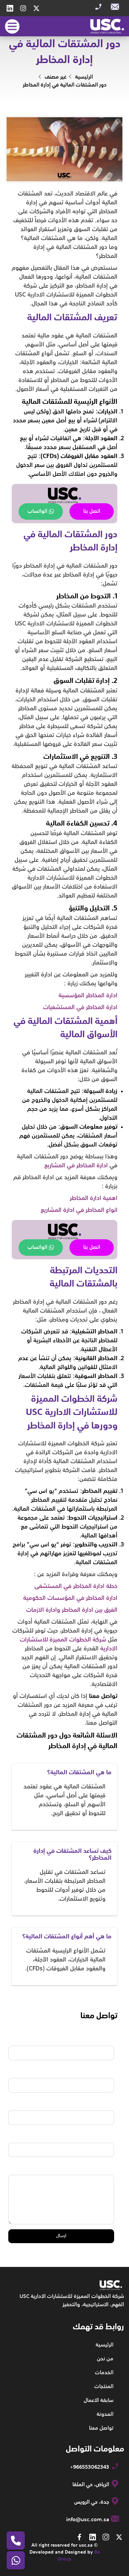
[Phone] (16, 2541)
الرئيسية (84, 77)
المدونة (105, 2415)
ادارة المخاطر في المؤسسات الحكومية (70, 1598)
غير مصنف (56, 77)
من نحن (105, 2359)
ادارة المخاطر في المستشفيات (80, 1007)
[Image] (107, 26)
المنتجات (104, 2387)
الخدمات (104, 2373)
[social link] (36, 8)
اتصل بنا (92, 512)
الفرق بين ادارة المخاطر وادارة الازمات (72, 1610)
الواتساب (37, 512)
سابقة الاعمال (99, 2401)
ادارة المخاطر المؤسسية (88, 996)
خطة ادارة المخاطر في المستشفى (76, 1586)
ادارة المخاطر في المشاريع (76, 1166)
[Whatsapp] (16, 2560)
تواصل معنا (101, 2428)
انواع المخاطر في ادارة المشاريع (79, 1210)
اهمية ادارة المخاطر (94, 1198)
